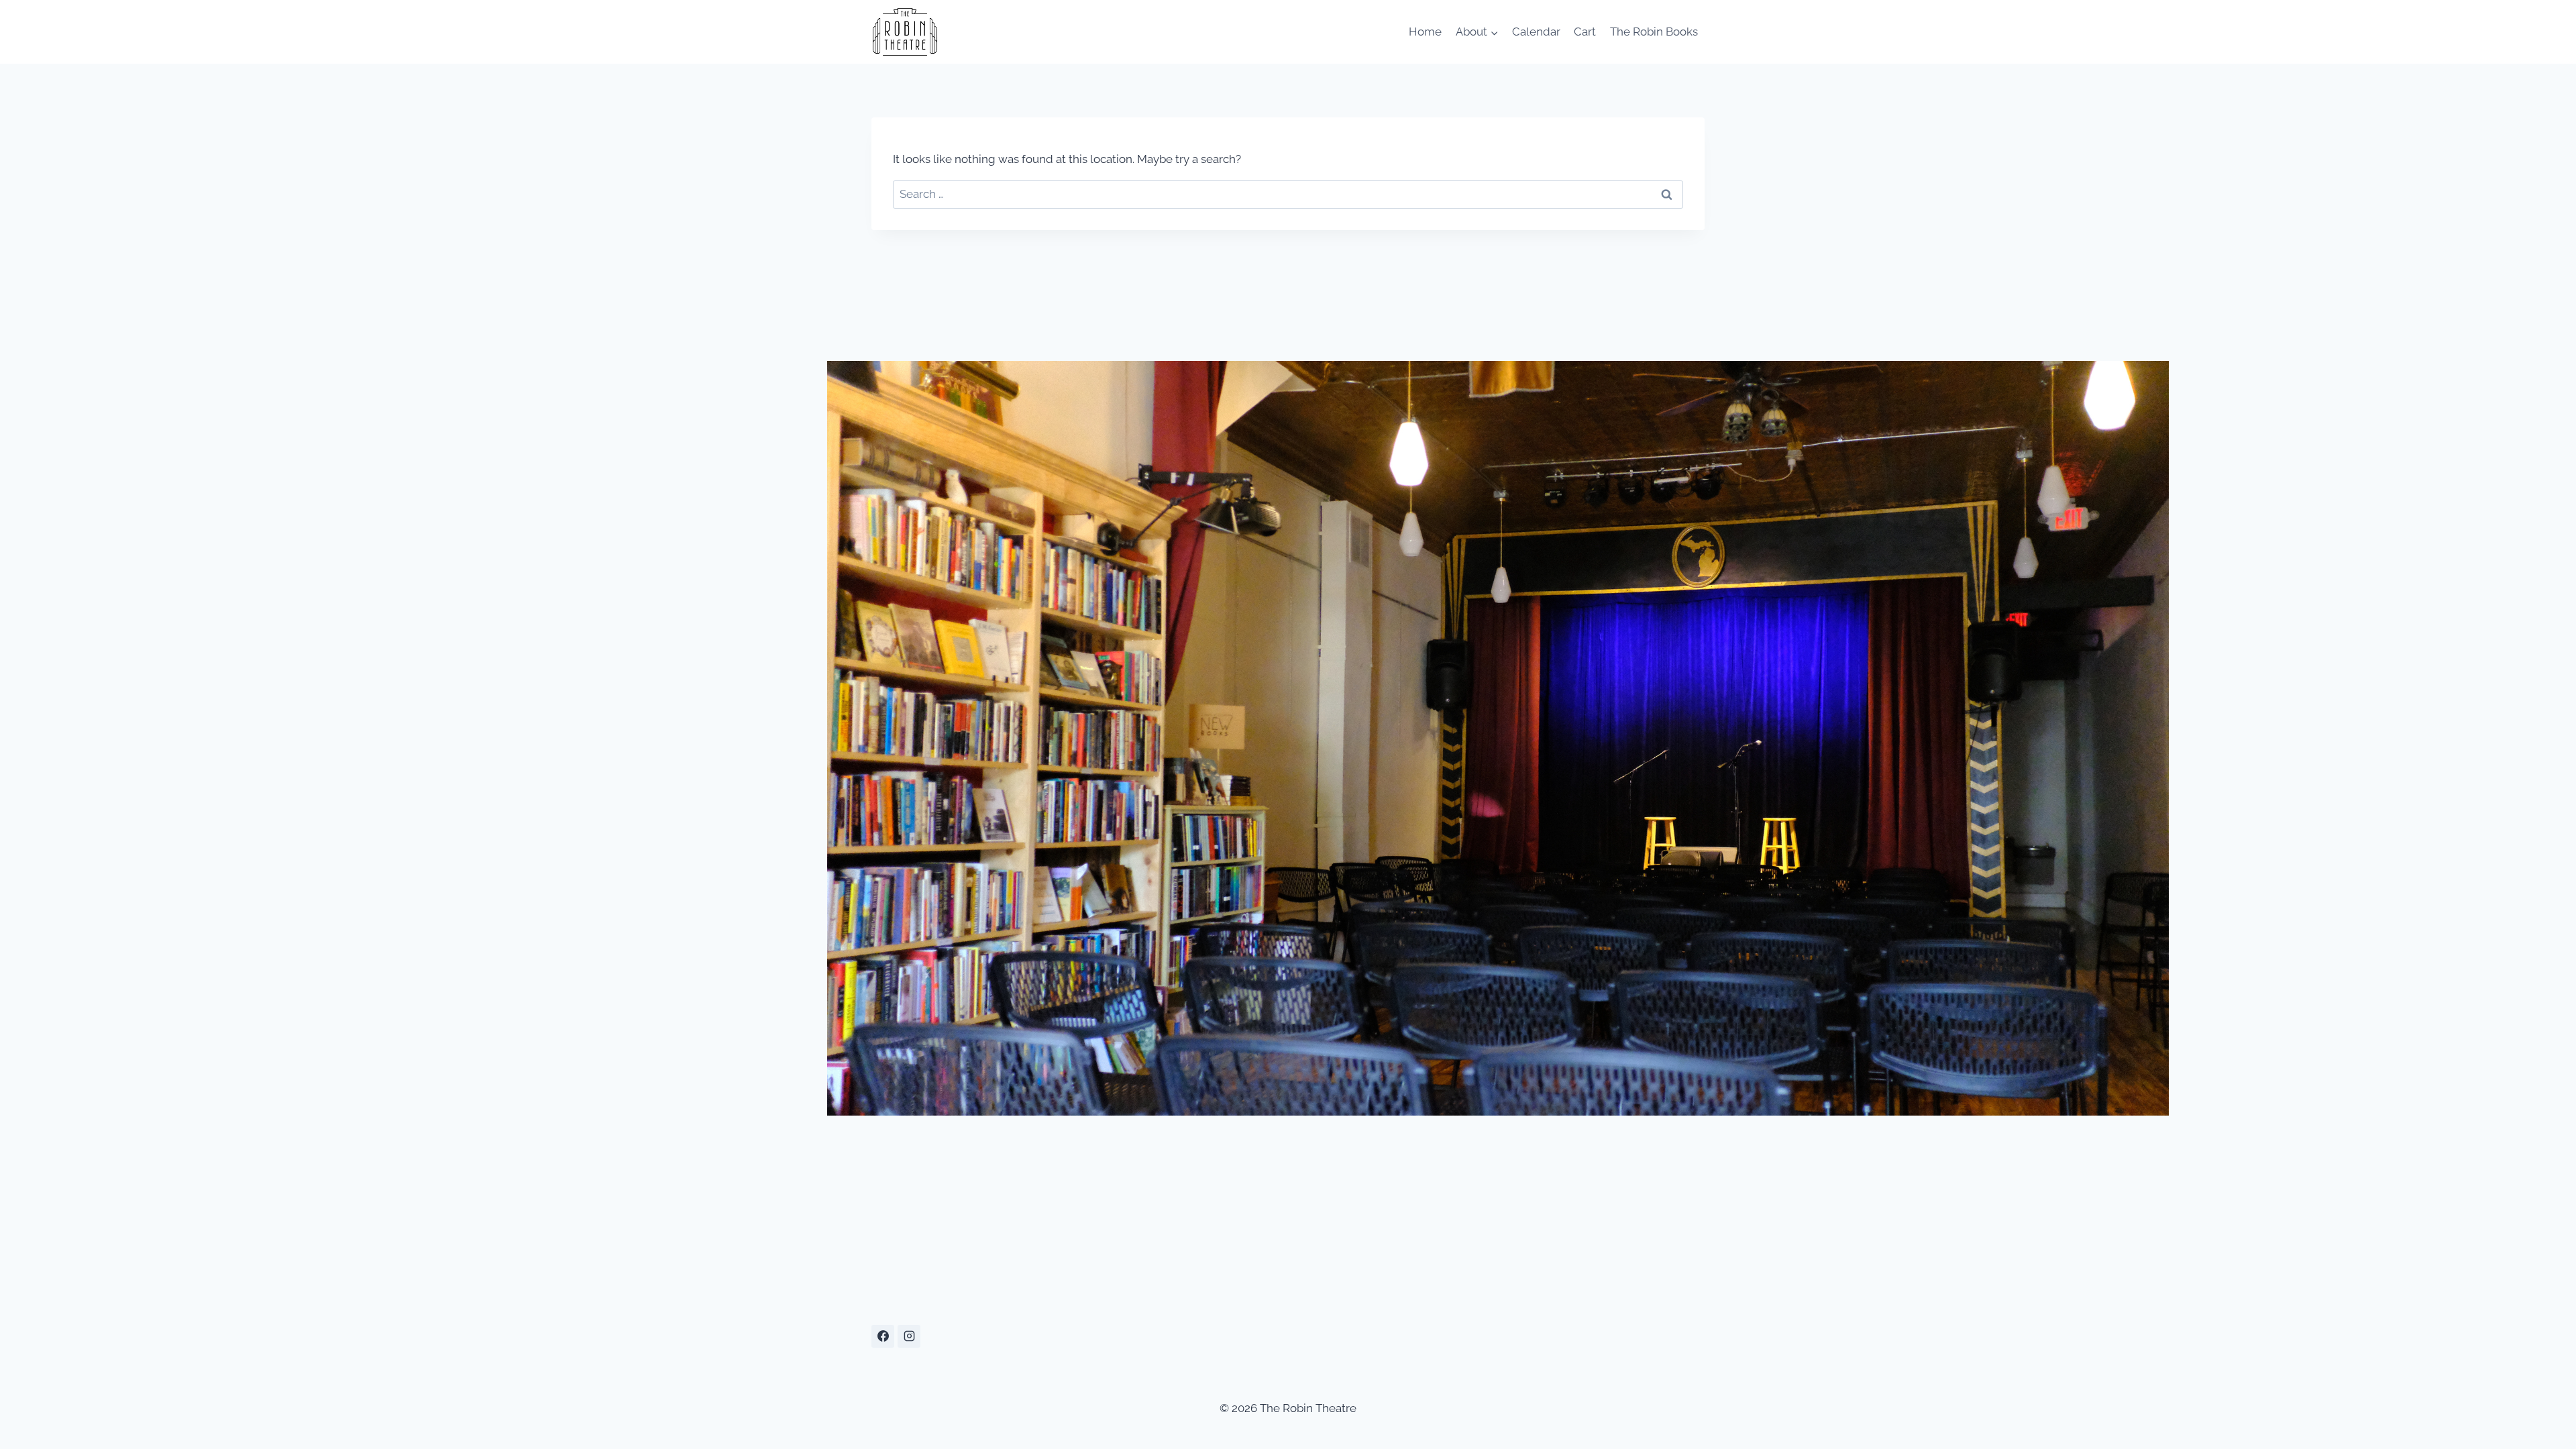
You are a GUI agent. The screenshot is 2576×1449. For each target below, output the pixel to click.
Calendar (1536, 32)
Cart (1585, 32)
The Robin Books (1654, 32)
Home (1425, 32)
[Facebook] (883, 1336)
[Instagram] (909, 1336)
